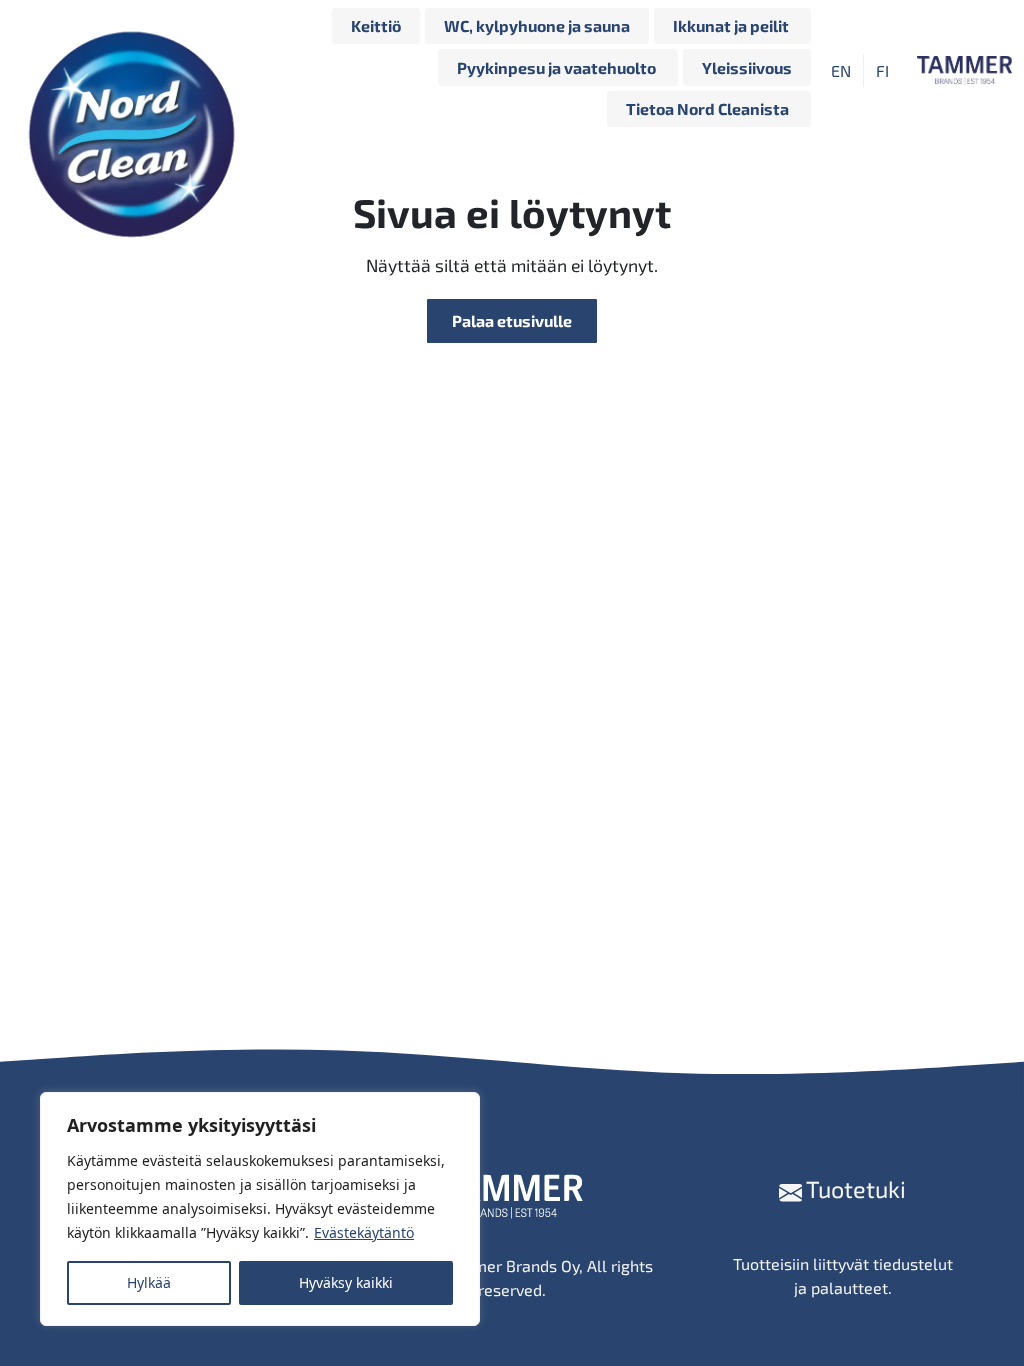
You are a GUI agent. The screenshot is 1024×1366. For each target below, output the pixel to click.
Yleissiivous (747, 67)
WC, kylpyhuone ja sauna (537, 25)
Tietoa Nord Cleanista (709, 108)
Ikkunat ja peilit (732, 25)
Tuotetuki (854, 1189)
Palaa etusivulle (512, 320)
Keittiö (376, 25)
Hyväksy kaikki (346, 1282)
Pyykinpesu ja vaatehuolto (558, 67)
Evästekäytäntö (364, 1232)
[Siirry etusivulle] (137, 70)
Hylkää (149, 1282)
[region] (260, 1209)
